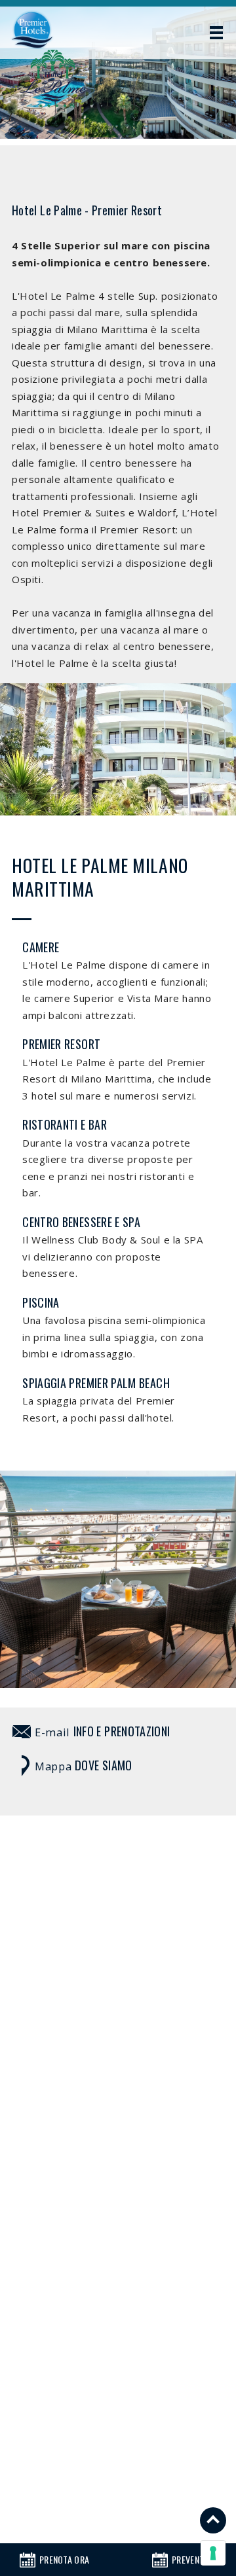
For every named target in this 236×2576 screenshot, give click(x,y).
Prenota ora (64, 2559)
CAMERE (41, 947)
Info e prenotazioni (122, 1731)
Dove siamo (104, 1765)
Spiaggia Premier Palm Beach (96, 1383)
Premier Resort (61, 1044)
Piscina (41, 1302)
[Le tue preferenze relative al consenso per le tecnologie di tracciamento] (213, 2553)
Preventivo (194, 2559)
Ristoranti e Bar (65, 1124)
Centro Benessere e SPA (81, 1222)
